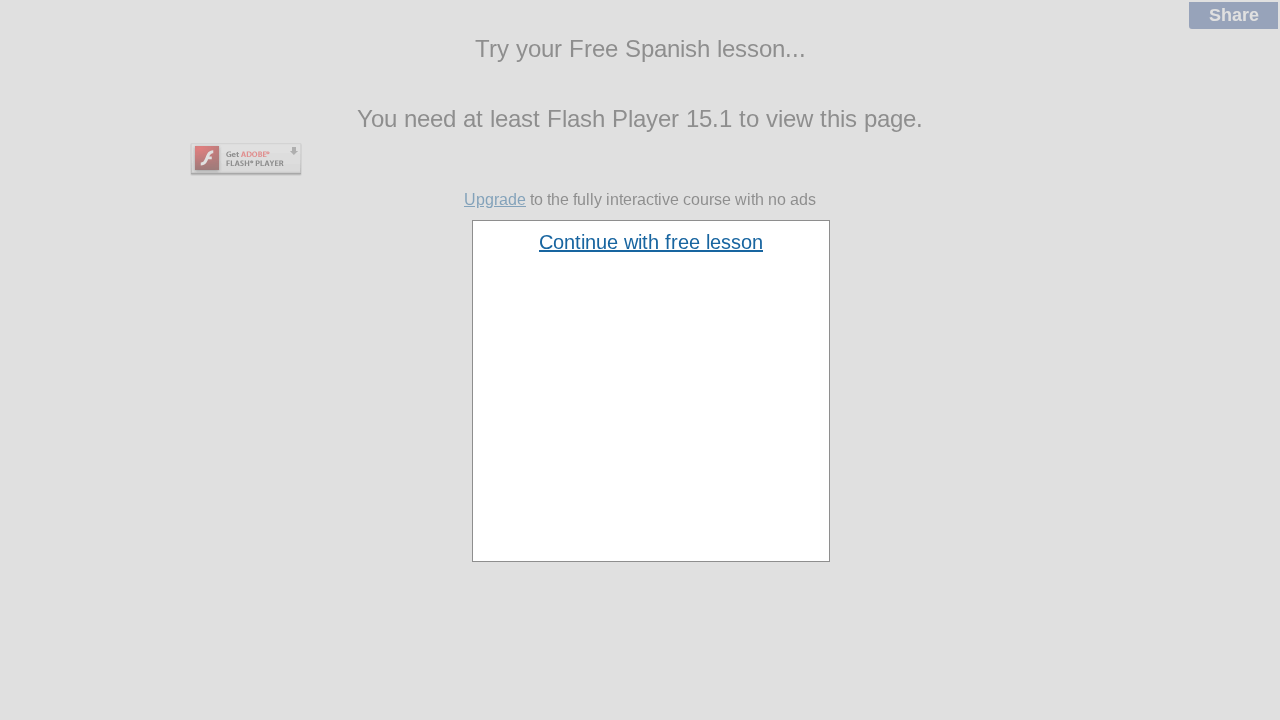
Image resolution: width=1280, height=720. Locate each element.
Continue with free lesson (651, 242)
